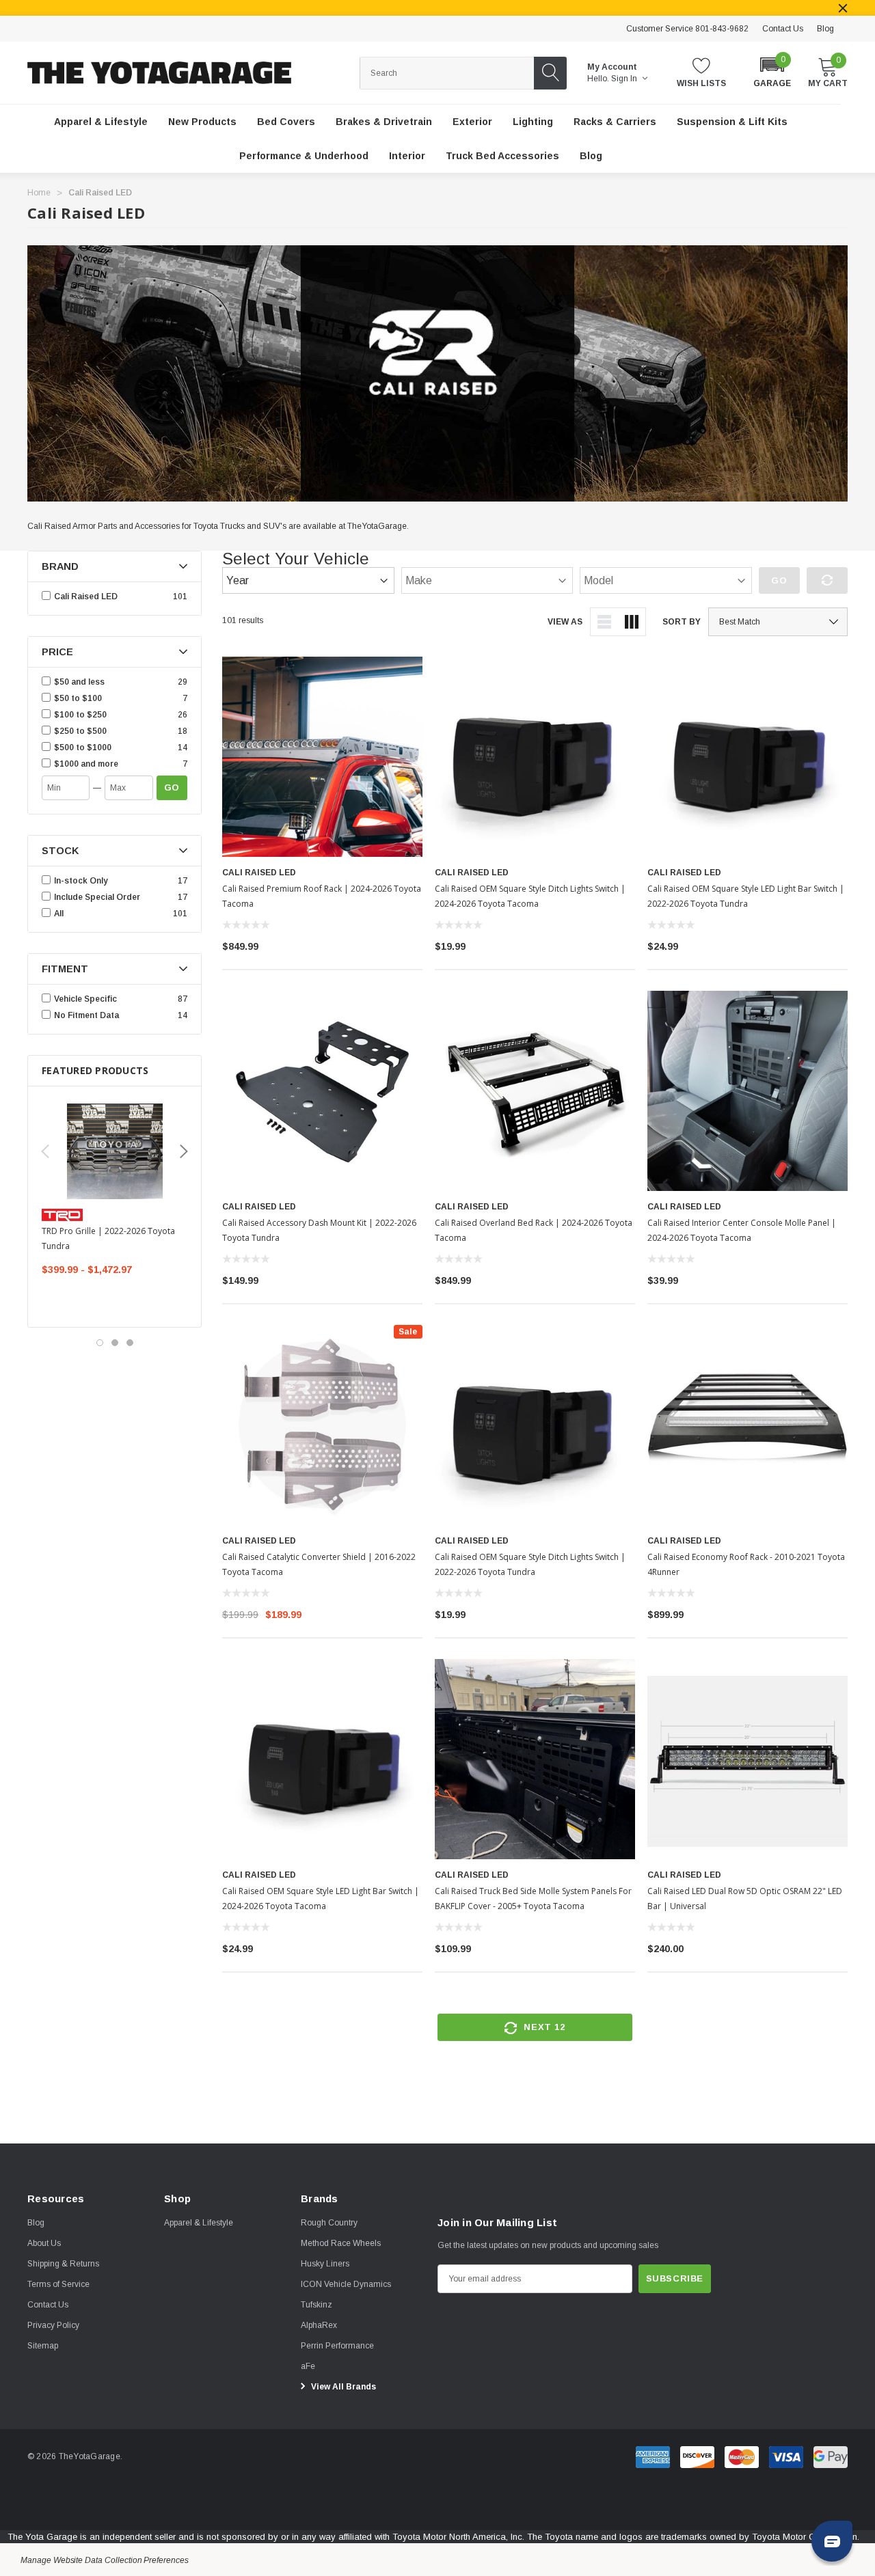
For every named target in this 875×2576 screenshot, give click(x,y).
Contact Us (783, 29)
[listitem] (114, 682)
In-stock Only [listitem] (81, 881)
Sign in (625, 79)
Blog (825, 29)
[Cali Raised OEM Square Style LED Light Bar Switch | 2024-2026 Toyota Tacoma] (322, 1759)
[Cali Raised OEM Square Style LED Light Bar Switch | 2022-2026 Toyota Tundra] (748, 757)
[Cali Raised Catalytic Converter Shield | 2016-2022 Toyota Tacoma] (322, 1425)
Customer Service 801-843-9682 (687, 29)
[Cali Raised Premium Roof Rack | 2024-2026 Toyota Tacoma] (322, 757)
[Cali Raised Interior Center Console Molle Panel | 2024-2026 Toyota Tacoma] (748, 1091)
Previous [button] (45, 1151)
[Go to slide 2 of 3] (115, 1343)
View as (565, 622)
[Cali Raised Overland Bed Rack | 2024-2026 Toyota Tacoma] (535, 1091)
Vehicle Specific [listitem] (85, 999)
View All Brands (342, 2387)
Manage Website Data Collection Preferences (105, 2560)
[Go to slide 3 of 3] (130, 1343)
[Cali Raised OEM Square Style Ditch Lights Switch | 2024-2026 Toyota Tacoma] (535, 757)
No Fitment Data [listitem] (86, 1015)
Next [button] (184, 1151)
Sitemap (43, 2346)
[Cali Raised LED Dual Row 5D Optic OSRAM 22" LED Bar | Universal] (748, 1759)
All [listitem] (59, 914)
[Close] (843, 8)
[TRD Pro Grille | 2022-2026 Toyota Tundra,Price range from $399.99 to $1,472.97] (115, 1151)
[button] (772, 71)
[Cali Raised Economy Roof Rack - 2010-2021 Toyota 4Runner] (748, 1425)
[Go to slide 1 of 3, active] (100, 1343)
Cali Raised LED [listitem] (86, 597)
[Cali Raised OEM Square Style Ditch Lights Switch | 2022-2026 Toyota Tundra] (535, 1425)
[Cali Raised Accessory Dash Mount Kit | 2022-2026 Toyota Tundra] (322, 1091)
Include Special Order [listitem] (97, 897)
